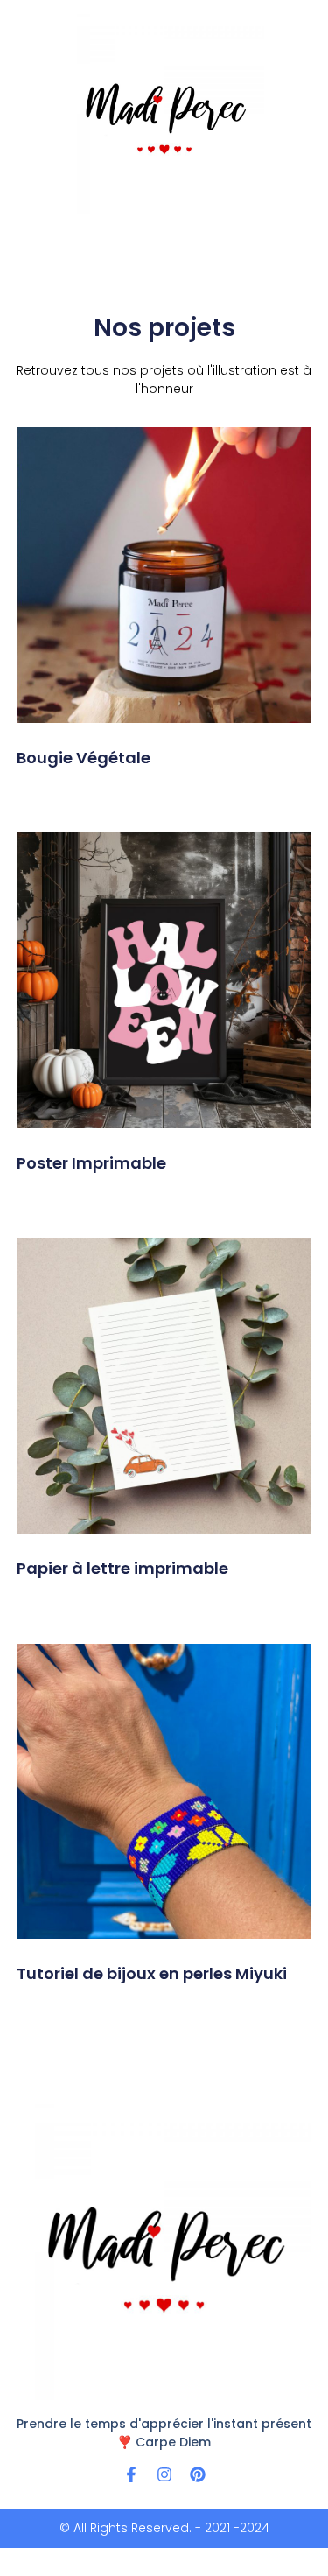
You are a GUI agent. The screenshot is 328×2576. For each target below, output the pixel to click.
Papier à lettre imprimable (122, 1568)
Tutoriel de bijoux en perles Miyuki (152, 1973)
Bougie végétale (84, 758)
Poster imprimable (91, 1163)
